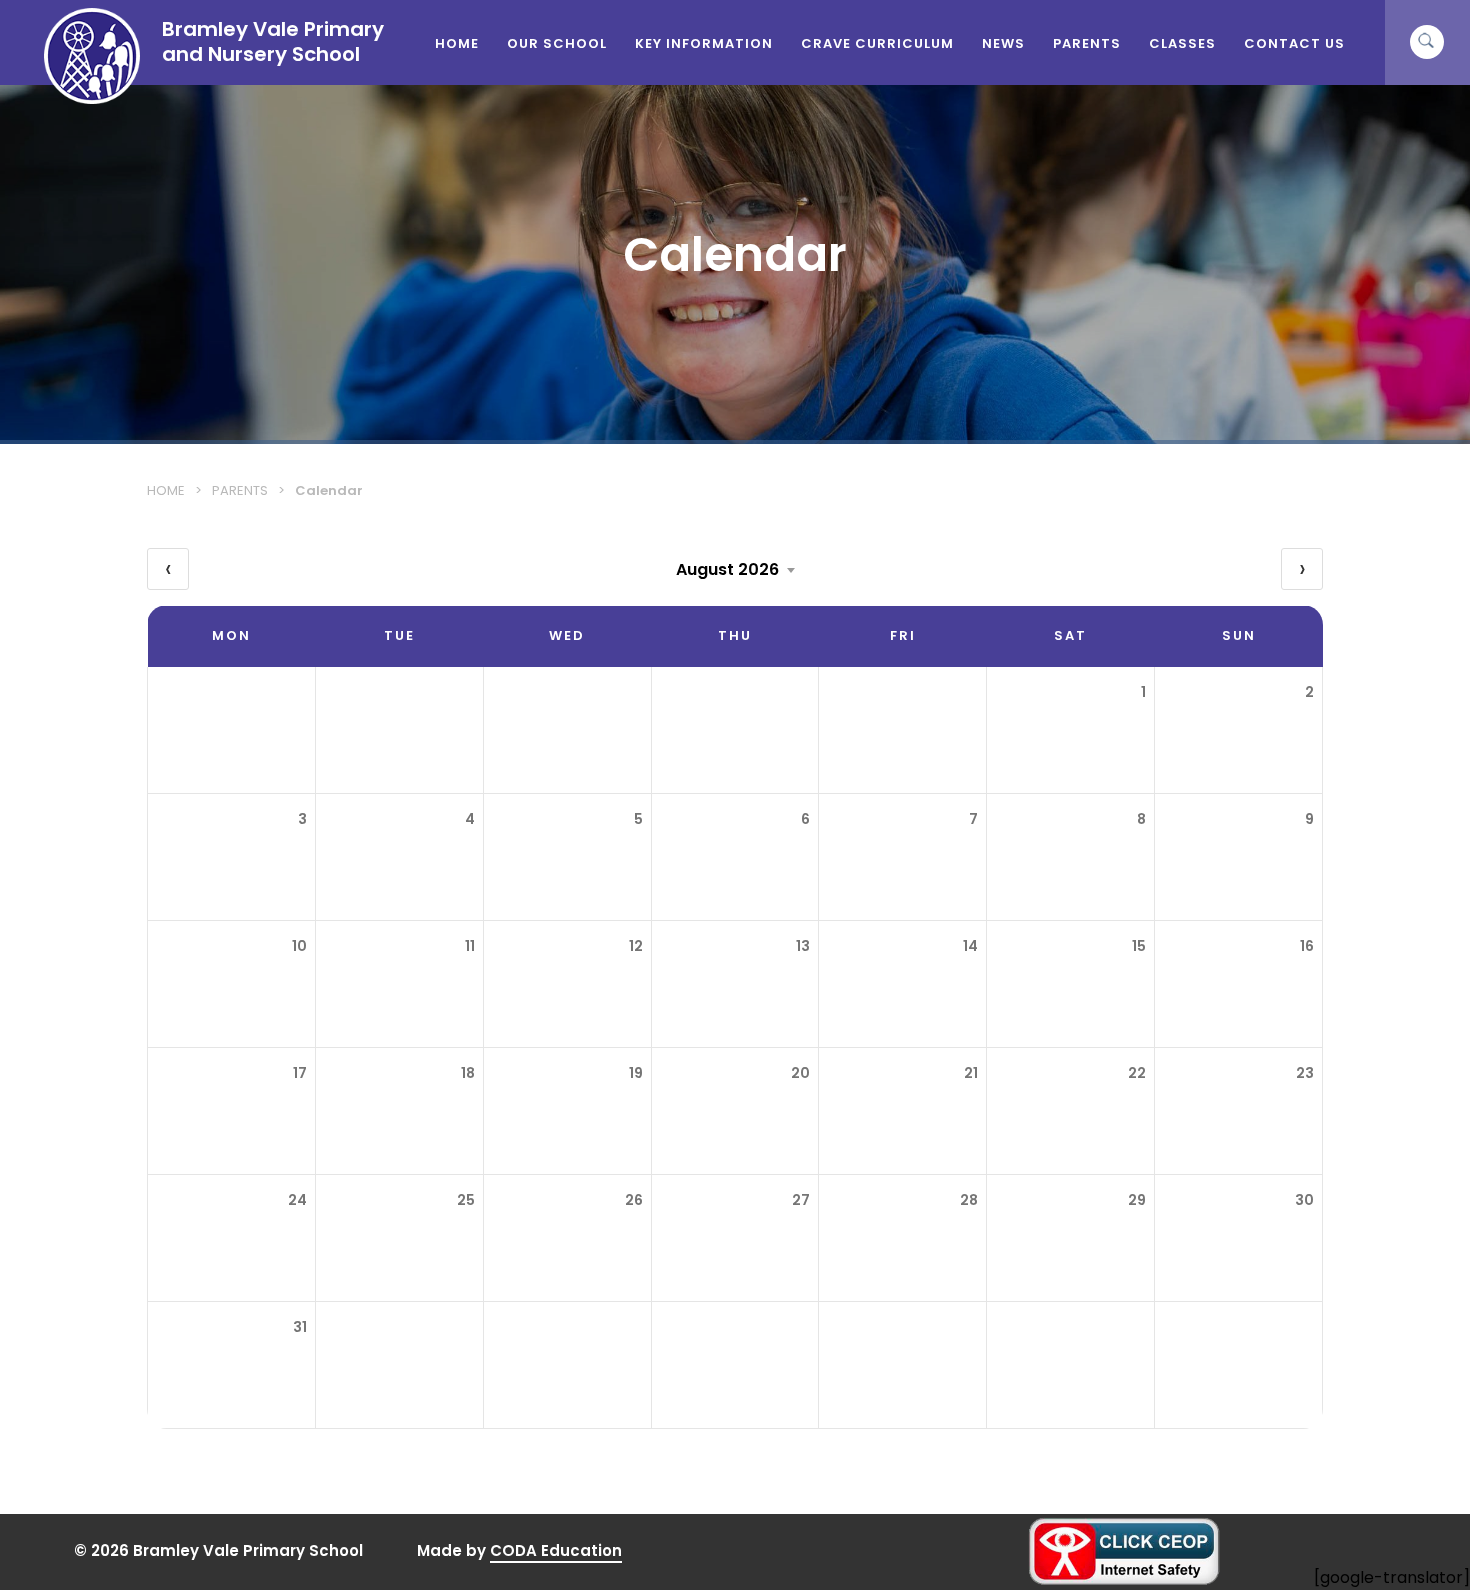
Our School (557, 43)
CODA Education (556, 1551)
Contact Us (1294, 43)
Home (457, 43)
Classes (1182, 43)
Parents (1087, 43)
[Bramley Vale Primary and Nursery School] (92, 98)
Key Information (704, 43)
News (1003, 43)
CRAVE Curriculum (877, 43)
